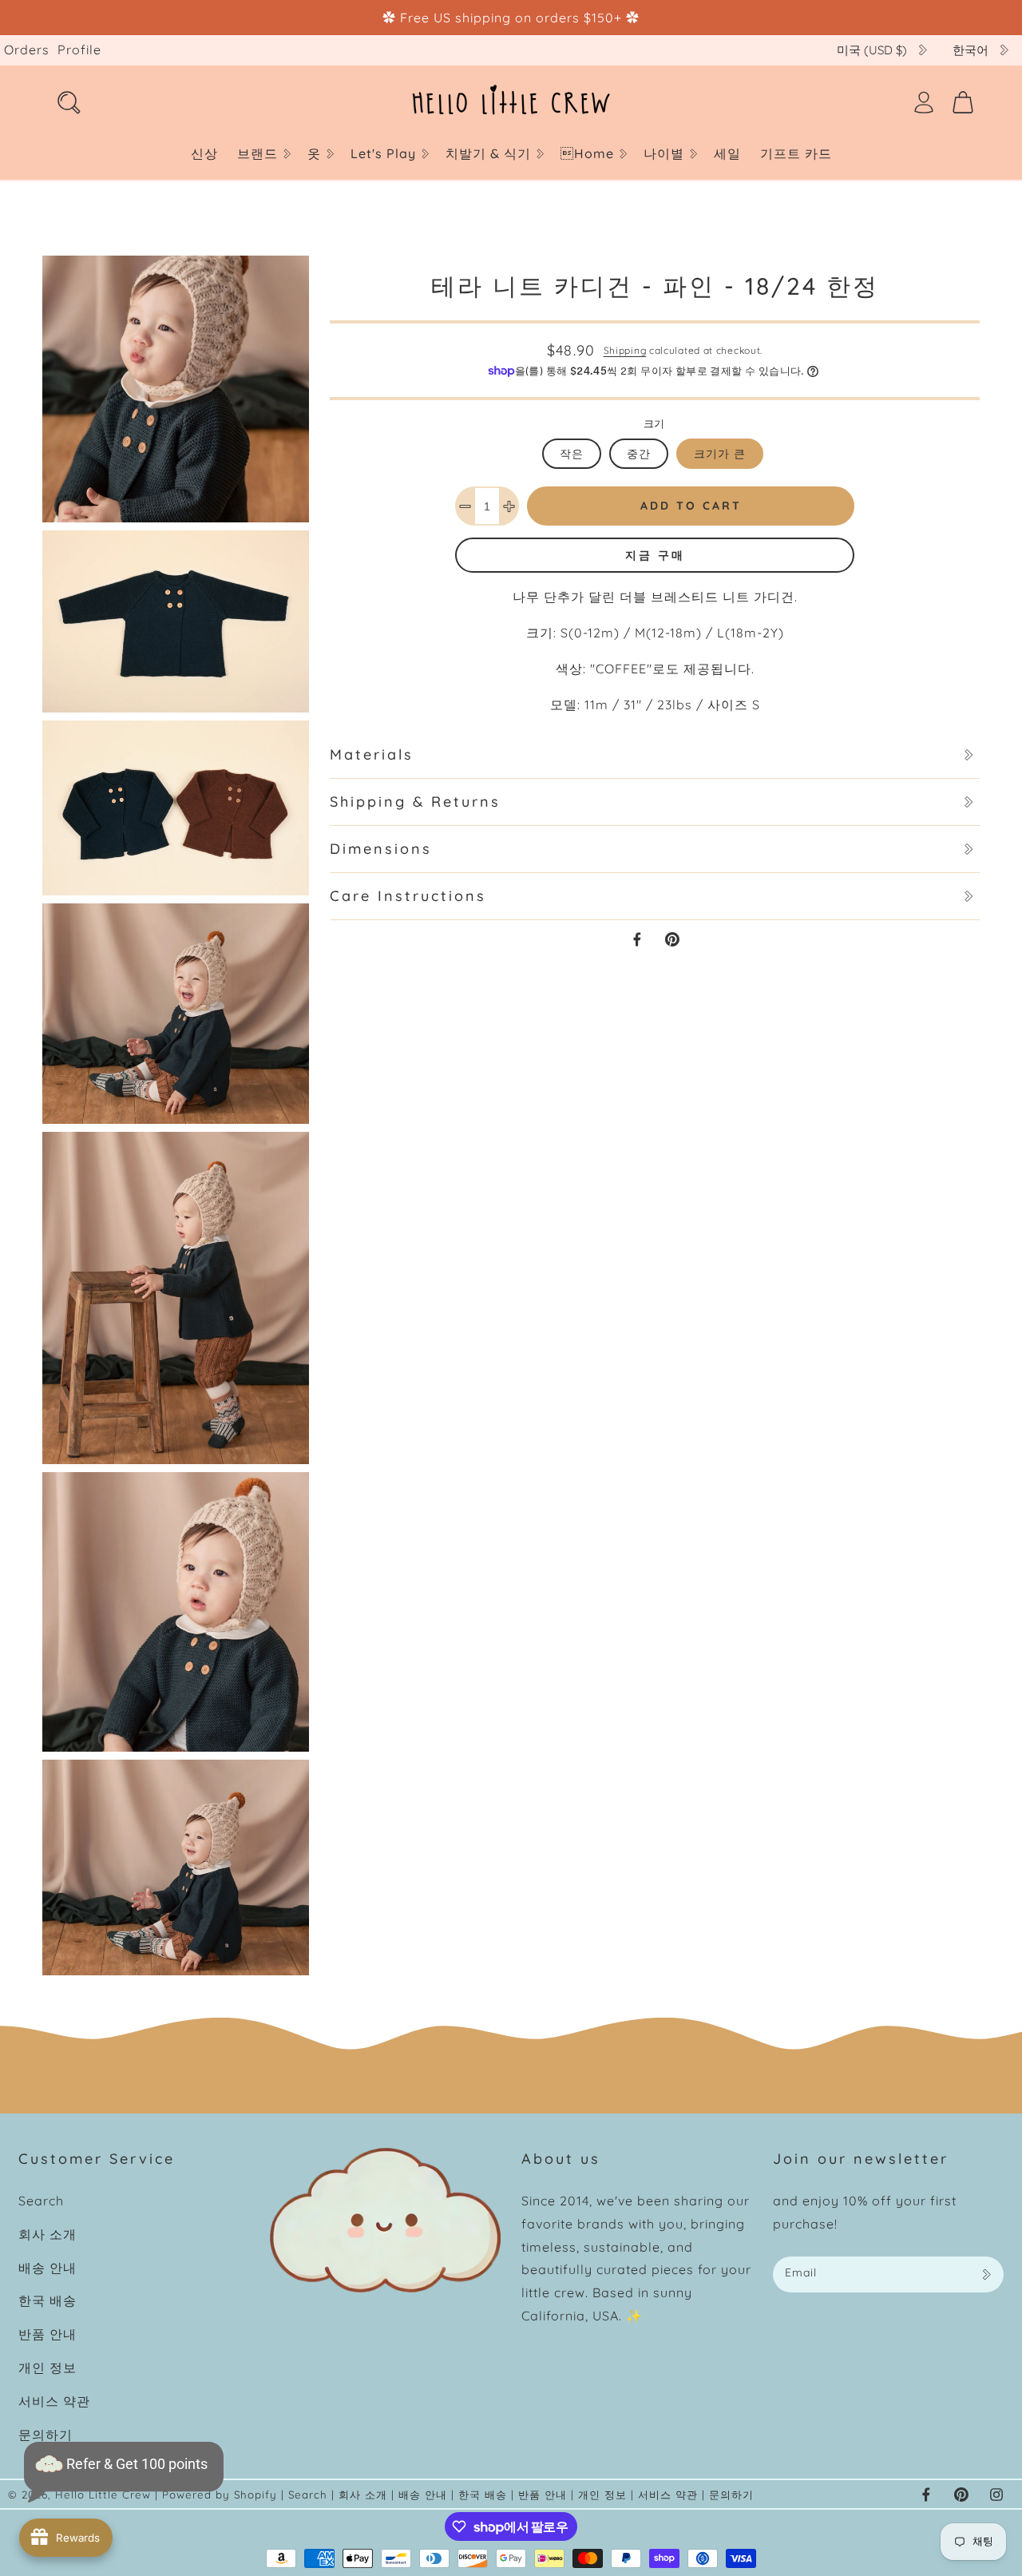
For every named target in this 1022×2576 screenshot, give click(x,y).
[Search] (69, 102)
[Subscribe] (986, 2274)
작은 (572, 454)
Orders (27, 50)
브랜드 (257, 153)
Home (587, 153)
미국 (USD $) (872, 50)
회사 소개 (48, 2234)
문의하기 (46, 2435)
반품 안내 (48, 2334)
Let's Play (383, 153)
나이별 (664, 153)
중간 (639, 454)
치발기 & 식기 (488, 153)
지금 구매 (655, 555)
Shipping (625, 350)
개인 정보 (48, 2368)
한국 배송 (48, 2300)
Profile (79, 50)
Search (41, 2201)
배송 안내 (48, 2268)
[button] (263, 154)
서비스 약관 (54, 2401)
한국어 (971, 50)
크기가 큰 (720, 454)
